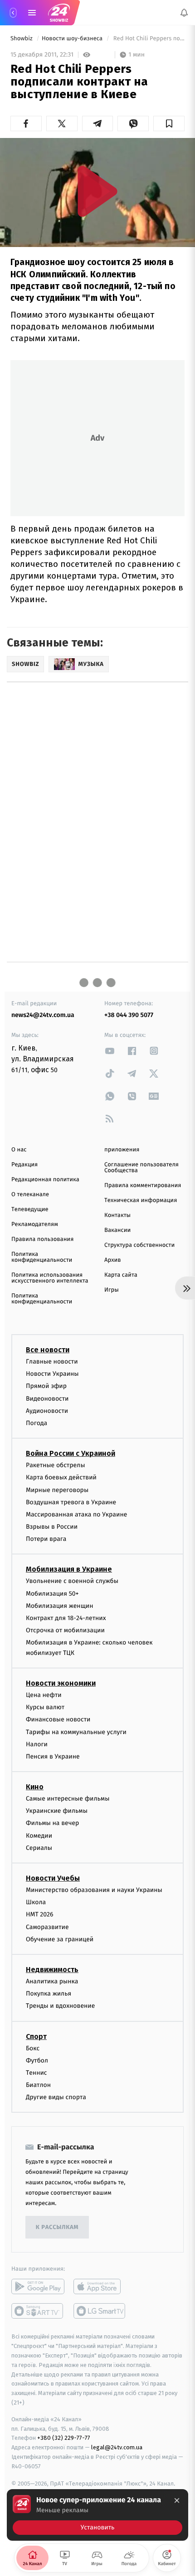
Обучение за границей (60, 1939)
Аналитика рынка (52, 1981)
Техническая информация (141, 1200)
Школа (36, 1902)
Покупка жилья (49, 1994)
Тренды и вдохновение (60, 2006)
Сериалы (39, 1848)
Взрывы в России (52, 1527)
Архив (113, 1260)
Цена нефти (44, 1695)
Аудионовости (47, 1411)
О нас (19, 1150)
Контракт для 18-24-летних (66, 1618)
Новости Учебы (53, 1878)
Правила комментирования (143, 1186)
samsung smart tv (100, 2311)
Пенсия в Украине (53, 1756)
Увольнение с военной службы (72, 1581)
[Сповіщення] (184, 13)
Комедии (39, 1835)
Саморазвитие (47, 1927)
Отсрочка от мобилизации (65, 1630)
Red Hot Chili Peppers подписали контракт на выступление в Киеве (148, 39)
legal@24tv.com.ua (117, 2447)
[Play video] (97, 191)
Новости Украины (52, 1374)
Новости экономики (61, 1683)
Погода (37, 1423)
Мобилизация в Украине (69, 1569)
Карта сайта (121, 1275)
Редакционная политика (45, 1180)
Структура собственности (139, 1245)
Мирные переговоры (57, 1490)
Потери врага (46, 1539)
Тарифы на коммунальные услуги (76, 1732)
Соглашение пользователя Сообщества (141, 1168)
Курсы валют (45, 1707)
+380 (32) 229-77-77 (64, 2438)
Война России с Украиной (71, 1453)
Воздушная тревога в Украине (71, 1502)
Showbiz (22, 39)
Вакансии (117, 1230)
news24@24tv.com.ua (43, 1015)
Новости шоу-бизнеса (73, 39)
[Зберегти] (169, 124)
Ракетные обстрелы (55, 1465)
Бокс (33, 2048)
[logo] (59, 13)
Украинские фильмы (57, 1811)
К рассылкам (57, 2227)
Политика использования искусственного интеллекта (50, 1278)
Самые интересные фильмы (68, 1799)
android (38, 2286)
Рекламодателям (35, 1224)
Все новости (48, 1350)
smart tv (38, 2311)
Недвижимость (52, 1970)
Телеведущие (30, 1210)
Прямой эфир (46, 1386)
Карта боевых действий (61, 1477)
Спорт (36, 2036)
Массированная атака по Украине (76, 1514)
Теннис (37, 2073)
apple (100, 2286)
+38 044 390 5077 (129, 1015)
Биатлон (38, 2085)
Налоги (37, 1744)
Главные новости (52, 1362)
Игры (112, 1290)
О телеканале (30, 1195)
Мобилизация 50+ (52, 1593)
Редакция (24, 1165)
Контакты (117, 1215)
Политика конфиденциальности (42, 1257)
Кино (35, 1787)
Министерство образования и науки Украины (94, 1890)
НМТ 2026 (40, 1914)
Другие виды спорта (56, 2097)
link (110, 1051)
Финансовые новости (58, 1719)
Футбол (37, 2060)
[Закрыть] (177, 2500)
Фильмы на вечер (52, 1823)
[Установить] (97, 2515)
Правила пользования (42, 1239)
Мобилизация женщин (60, 1606)
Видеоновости (47, 1398)
